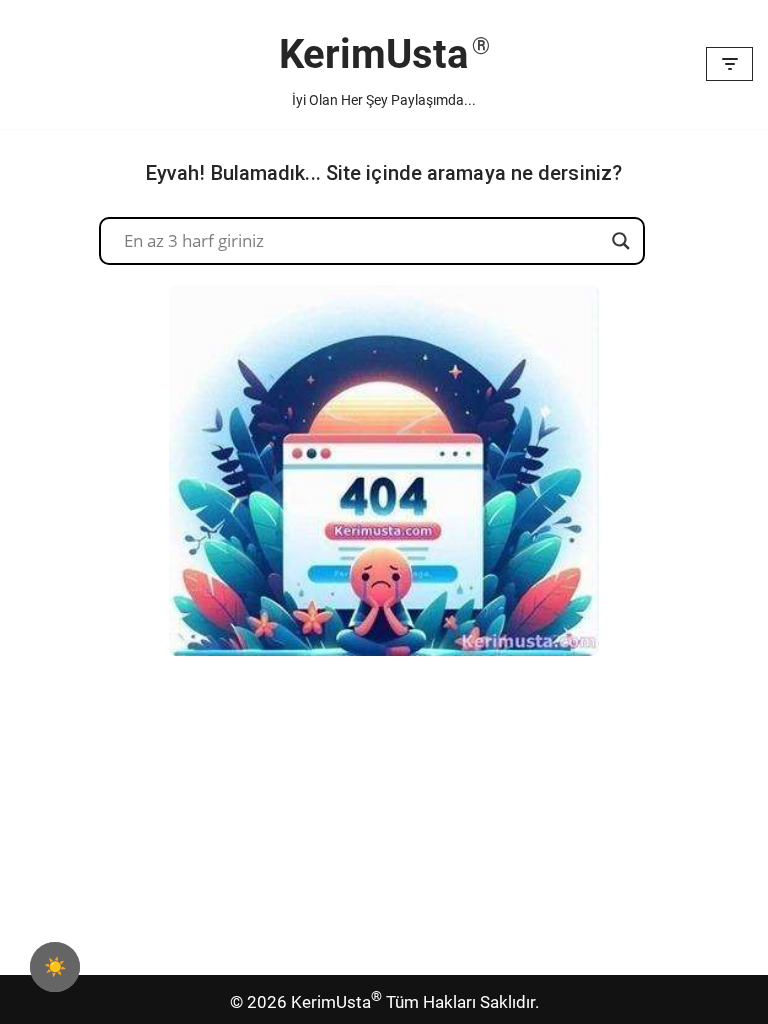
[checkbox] (55, 967)
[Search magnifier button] (621, 241)
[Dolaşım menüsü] (729, 64)
